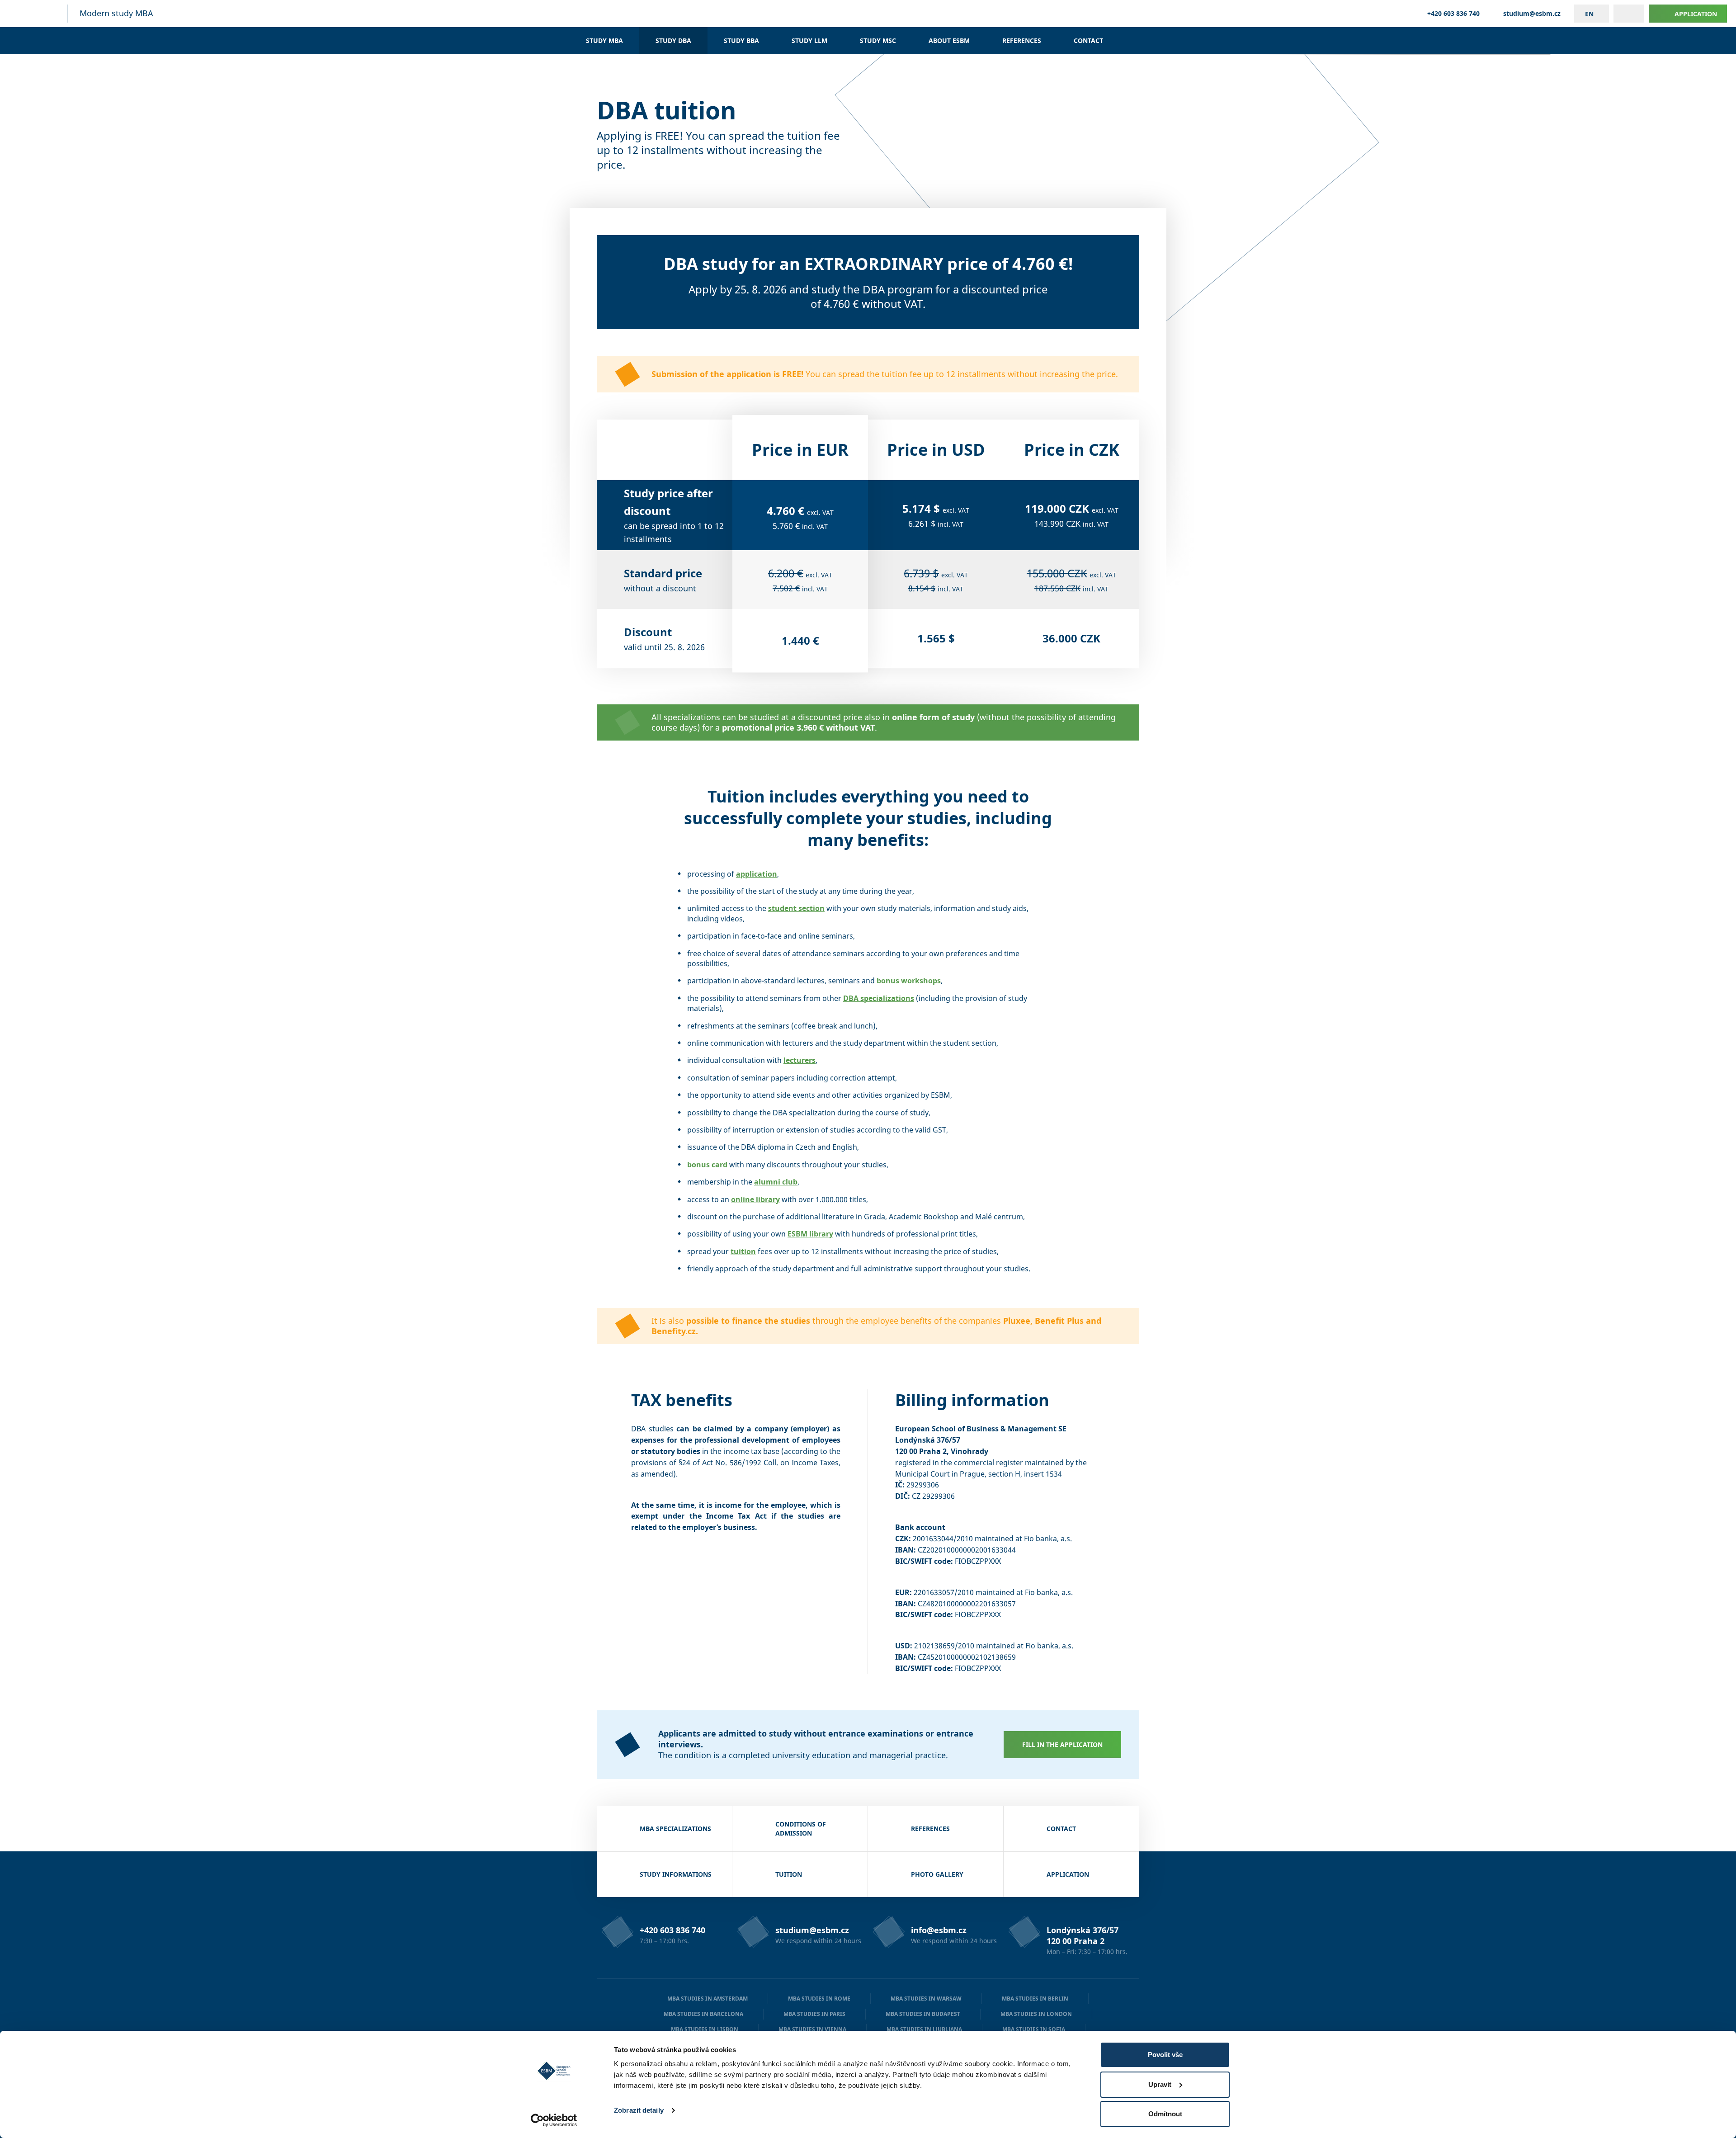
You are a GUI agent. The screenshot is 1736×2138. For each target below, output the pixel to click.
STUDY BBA (741, 40)
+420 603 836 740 (1453, 14)
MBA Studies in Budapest (923, 2014)
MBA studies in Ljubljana (924, 2029)
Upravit (1160, 2084)
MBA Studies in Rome (819, 1999)
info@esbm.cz (939, 1930)
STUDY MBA (604, 40)
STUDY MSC (878, 40)
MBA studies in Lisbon (705, 2029)
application (757, 874)
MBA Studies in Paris (814, 2014)
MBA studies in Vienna (812, 2029)
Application (1696, 14)
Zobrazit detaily (639, 2110)
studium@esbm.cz (1532, 14)
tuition (743, 1251)
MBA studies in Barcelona (703, 2014)
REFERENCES (1022, 40)
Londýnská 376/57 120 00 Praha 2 (1083, 1935)
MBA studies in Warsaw (926, 1999)
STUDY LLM (809, 40)
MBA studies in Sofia (1034, 2029)
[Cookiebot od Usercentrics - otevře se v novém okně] (554, 2120)
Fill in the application (1062, 1744)
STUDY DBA (673, 40)
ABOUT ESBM (949, 40)
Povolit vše (1165, 2055)
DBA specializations (879, 998)
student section (796, 908)
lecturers (800, 1060)
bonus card (707, 1165)
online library (755, 1199)
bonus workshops (909, 981)
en (1589, 14)
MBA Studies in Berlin (1035, 1999)
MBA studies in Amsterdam (708, 1999)
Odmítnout (1165, 2114)
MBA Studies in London (1036, 2014)
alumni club (776, 1182)
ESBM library (810, 1234)
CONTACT (1088, 40)
